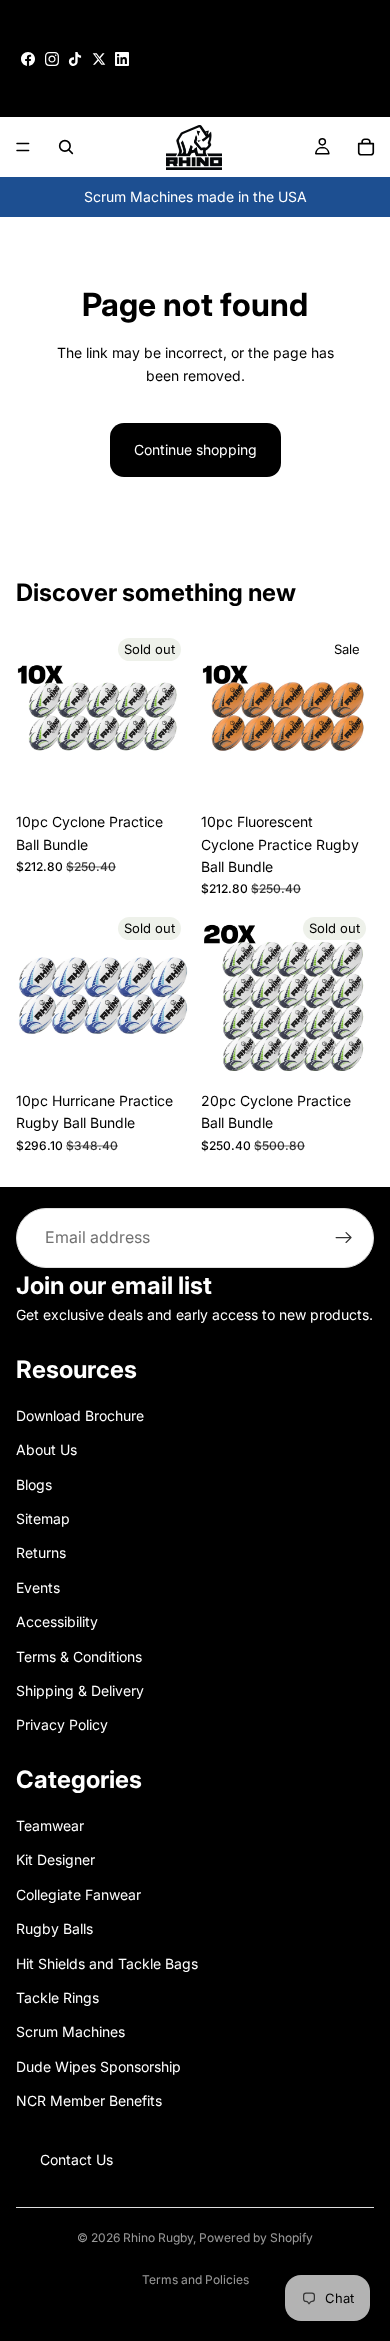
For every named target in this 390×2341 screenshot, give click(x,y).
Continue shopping (195, 449)
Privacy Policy (62, 1724)
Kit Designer (55, 1859)
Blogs (34, 1483)
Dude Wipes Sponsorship (98, 2065)
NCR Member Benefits (89, 2100)
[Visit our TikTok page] (75, 59)
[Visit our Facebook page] (28, 59)
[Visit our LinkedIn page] (122, 59)
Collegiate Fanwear (78, 1893)
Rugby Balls (54, 1928)
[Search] (66, 147)
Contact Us (76, 2158)
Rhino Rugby (158, 2237)
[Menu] (23, 147)
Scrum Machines (70, 2031)
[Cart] (366, 147)
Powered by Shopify (256, 2237)
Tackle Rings (57, 1997)
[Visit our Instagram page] (52, 59)
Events (38, 1586)
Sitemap (43, 1517)
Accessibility (57, 1621)
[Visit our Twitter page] (99, 59)
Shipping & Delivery (80, 1689)
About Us (46, 1449)
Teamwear (50, 1825)
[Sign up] (344, 1238)
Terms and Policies (195, 2279)
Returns (41, 1552)
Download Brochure (80, 1414)
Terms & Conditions (79, 1655)
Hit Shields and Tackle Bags (107, 1962)
